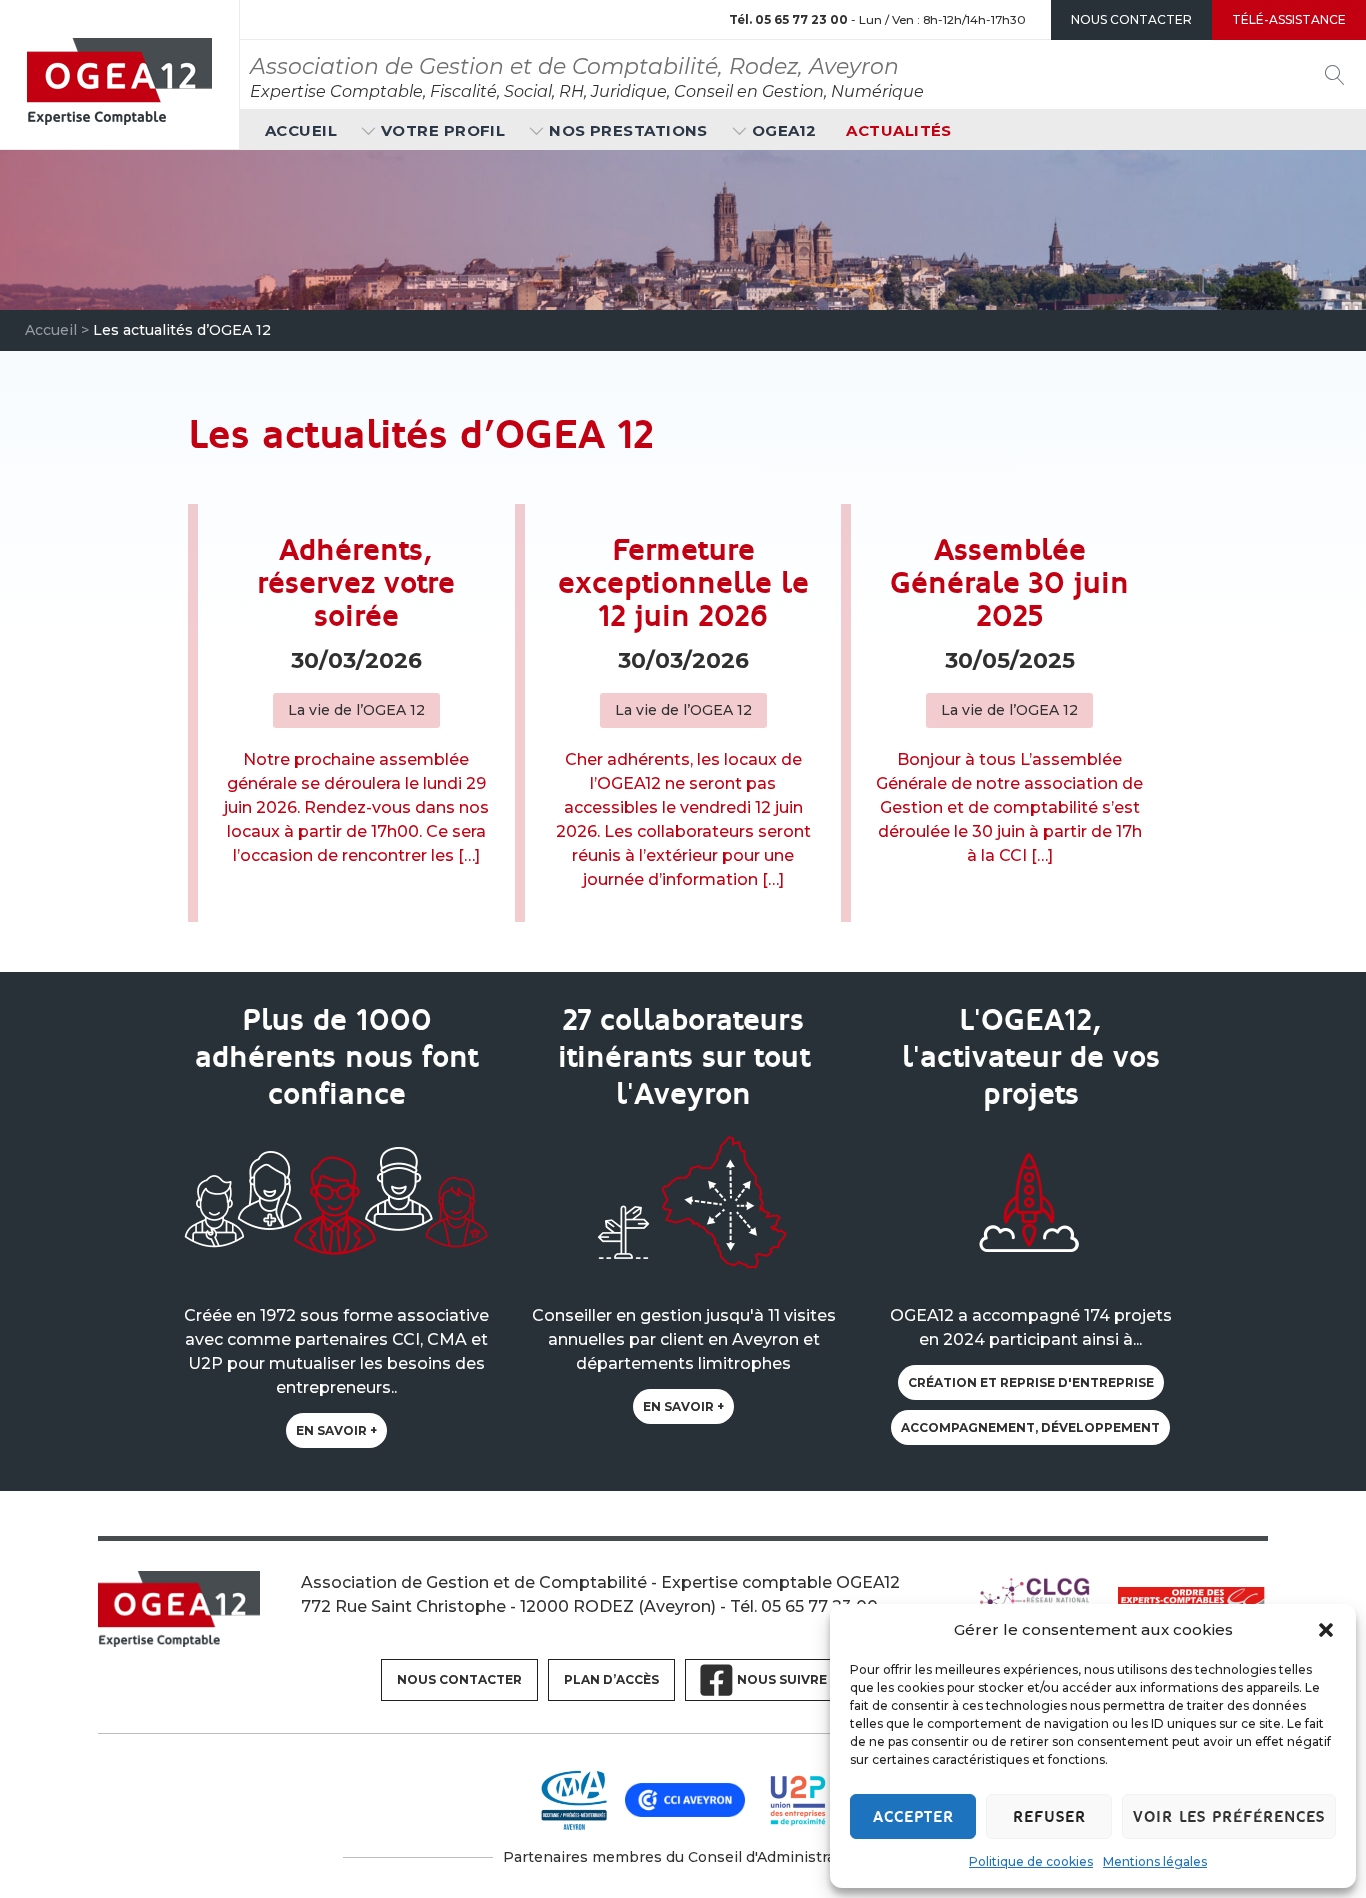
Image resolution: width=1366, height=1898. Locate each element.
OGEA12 (784, 130)
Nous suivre (782, 1679)
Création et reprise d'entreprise (1031, 1382)
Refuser (1049, 1817)
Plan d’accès (611, 1679)
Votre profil (443, 130)
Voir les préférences (1229, 1817)
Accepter (913, 1817)
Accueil (301, 130)
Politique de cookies (1031, 1861)
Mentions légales (1155, 1861)
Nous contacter (459, 1679)
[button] (1326, 1630)
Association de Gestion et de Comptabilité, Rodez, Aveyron (574, 66)
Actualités (899, 130)
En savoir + (336, 1430)
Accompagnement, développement (1030, 1427)
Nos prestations (628, 130)
